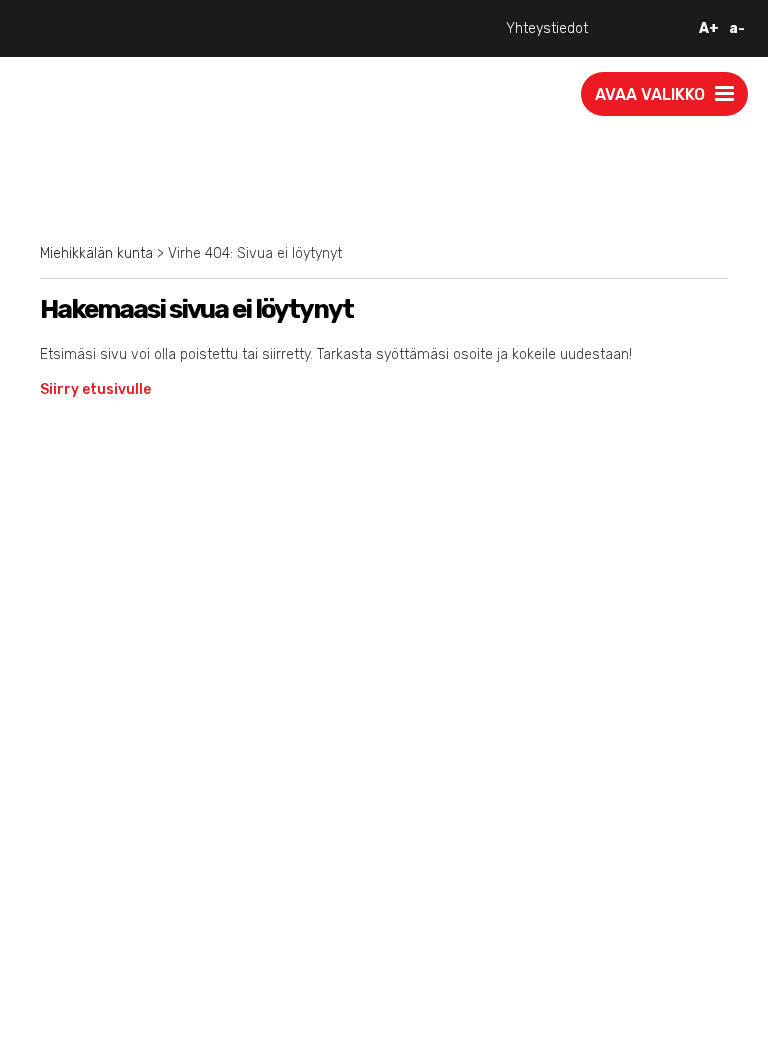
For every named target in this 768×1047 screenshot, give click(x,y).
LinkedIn (50, 884)
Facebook (51, 821)
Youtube (50, 842)
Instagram (53, 800)
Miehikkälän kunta (96, 253)
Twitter (50, 863)
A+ (709, 28)
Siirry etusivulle (95, 389)
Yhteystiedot (547, 28)
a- (737, 28)
